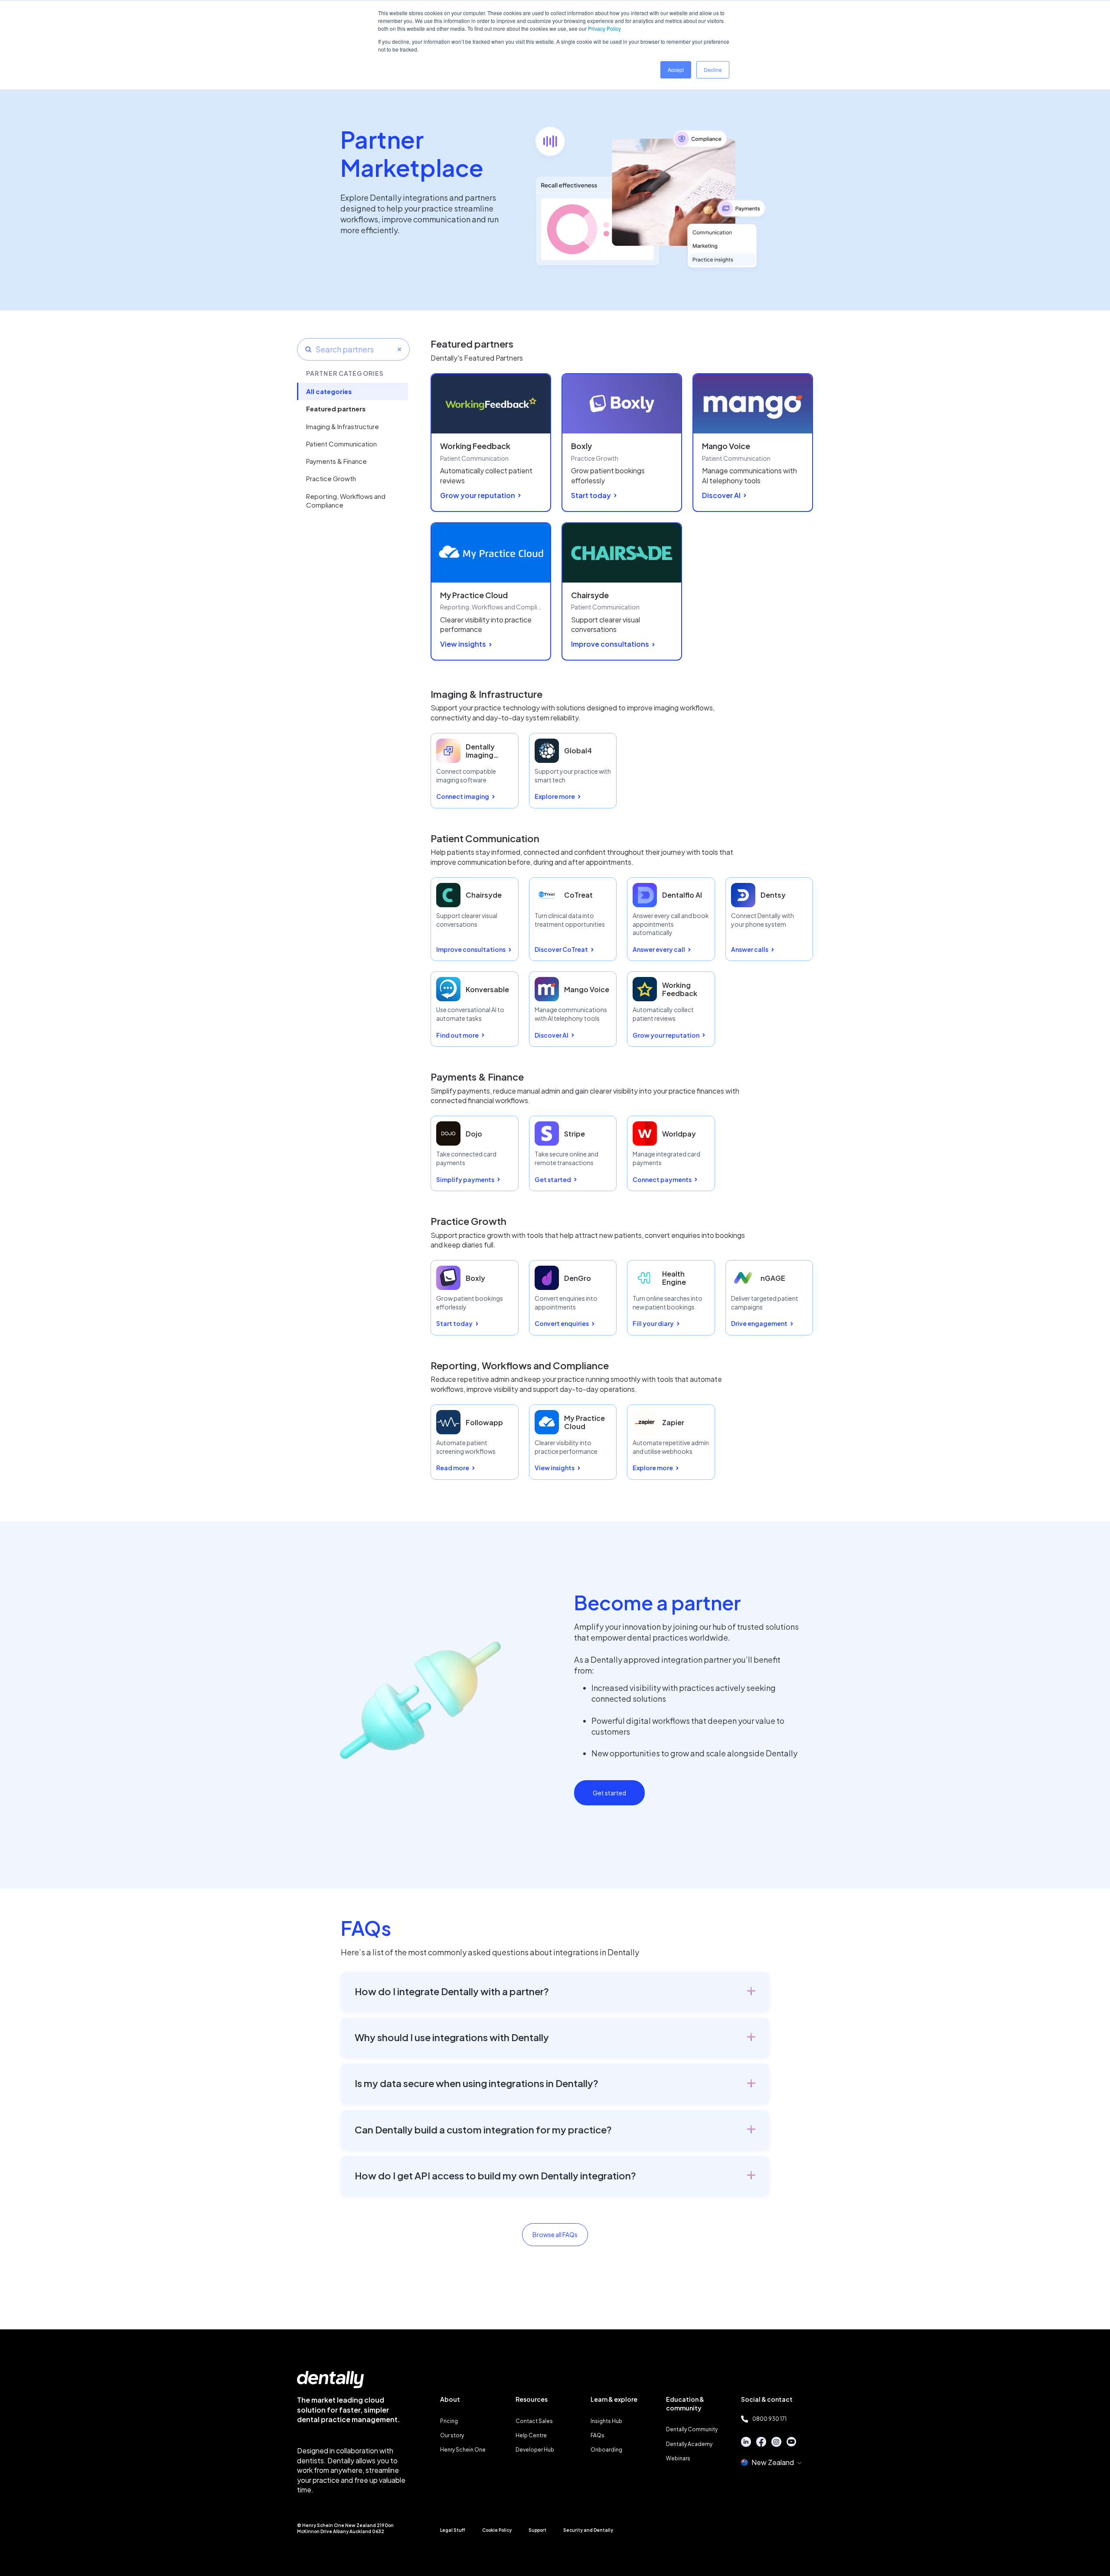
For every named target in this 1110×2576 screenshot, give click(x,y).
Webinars (678, 2458)
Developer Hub (535, 2450)
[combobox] (353, 349)
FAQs (597, 2435)
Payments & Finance (336, 461)
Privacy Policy (604, 28)
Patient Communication (341, 444)
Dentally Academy (689, 2444)
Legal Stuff (453, 2530)
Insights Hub (606, 2421)
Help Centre (531, 2435)
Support (537, 2530)
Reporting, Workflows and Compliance (346, 500)
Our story (452, 2435)
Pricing (449, 2421)
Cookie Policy (497, 2530)
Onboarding (606, 2450)
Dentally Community (692, 2429)
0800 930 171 (769, 2419)
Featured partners (336, 409)
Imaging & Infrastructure (343, 426)
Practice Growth (331, 478)
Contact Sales (534, 2421)
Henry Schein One (463, 2450)
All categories (329, 391)
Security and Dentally (588, 2530)
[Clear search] (399, 349)
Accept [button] (676, 70)
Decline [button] (713, 70)
